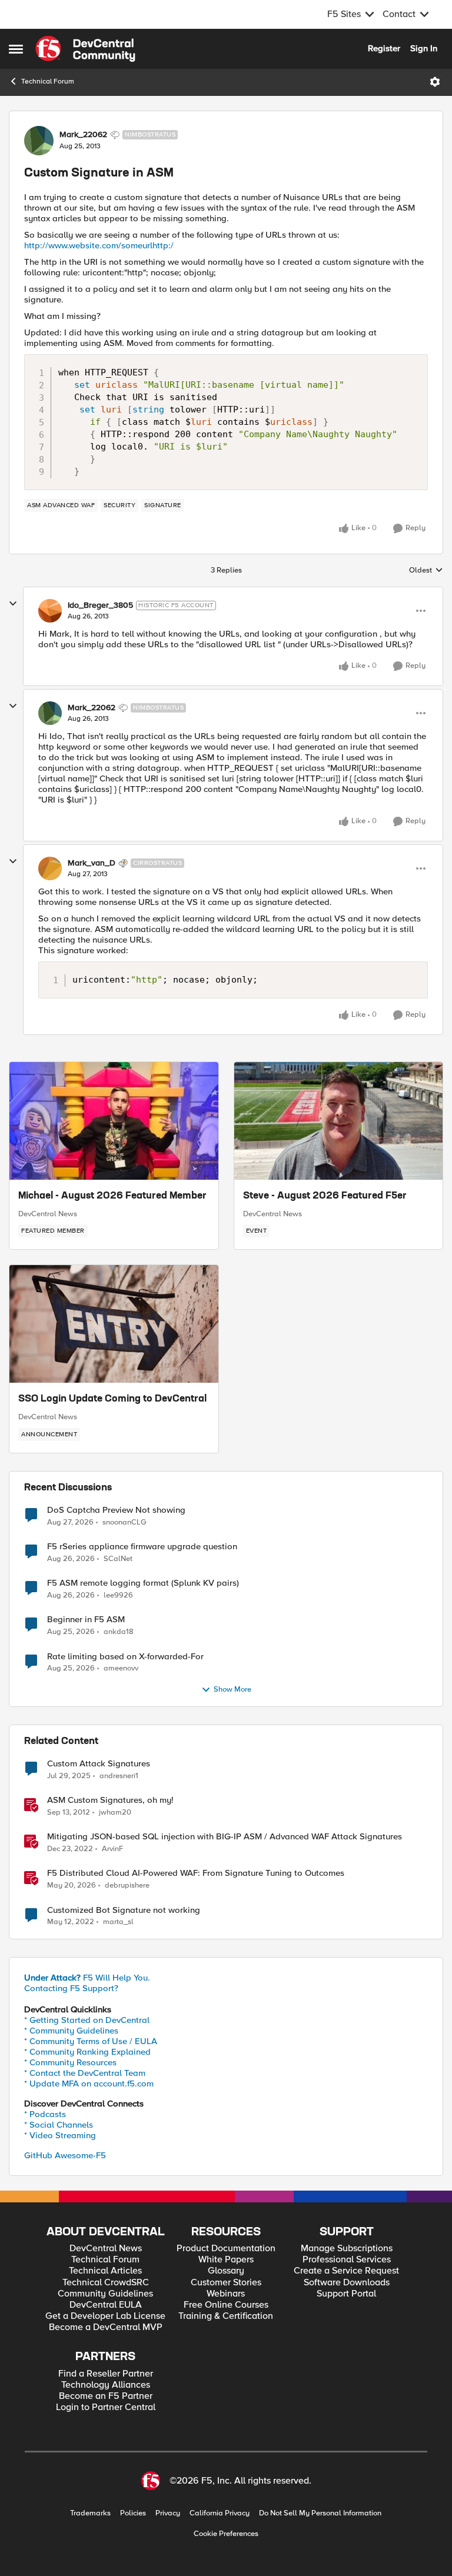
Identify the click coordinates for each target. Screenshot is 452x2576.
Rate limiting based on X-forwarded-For (125, 1657)
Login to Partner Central (106, 2407)
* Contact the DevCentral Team (85, 2073)
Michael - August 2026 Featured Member (112, 1196)
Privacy (168, 2513)
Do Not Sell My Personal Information (320, 2513)
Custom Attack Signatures (99, 1764)
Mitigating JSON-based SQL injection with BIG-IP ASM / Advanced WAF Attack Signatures (225, 1837)
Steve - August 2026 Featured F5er (325, 1196)
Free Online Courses (226, 2305)
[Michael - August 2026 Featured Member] (114, 1121)
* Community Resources (70, 2062)
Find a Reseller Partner (106, 2374)
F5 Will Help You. (87, 1978)
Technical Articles (105, 2271)
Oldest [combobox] (426, 571)
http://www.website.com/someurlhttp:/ (99, 245)
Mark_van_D (92, 863)
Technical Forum (48, 81)
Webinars (226, 2294)
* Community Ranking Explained (87, 2052)
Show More (232, 1690)
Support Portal (346, 2294)
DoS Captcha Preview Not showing (116, 1510)
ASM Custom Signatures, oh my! (110, 1800)
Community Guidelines (105, 2294)
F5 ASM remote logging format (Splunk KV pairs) (143, 1583)
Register (384, 48)
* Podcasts (45, 2114)
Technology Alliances (106, 2385)
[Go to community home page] (85, 49)
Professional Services (347, 2260)
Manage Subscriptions (347, 2249)
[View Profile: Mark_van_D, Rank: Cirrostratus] (50, 868)
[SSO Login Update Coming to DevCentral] (114, 1324)
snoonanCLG (124, 1522)
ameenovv (121, 1668)
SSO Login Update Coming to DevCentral (112, 1399)
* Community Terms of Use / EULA (91, 2041)
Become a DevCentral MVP (106, 2327)
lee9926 (118, 1595)
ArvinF (112, 1849)
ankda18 (119, 1632)
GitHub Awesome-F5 (65, 2155)
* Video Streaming (60, 2135)
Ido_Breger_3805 (100, 605)
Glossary (226, 2271)
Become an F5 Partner (106, 2396)
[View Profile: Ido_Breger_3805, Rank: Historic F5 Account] (50, 611)
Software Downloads (347, 2283)
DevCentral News (48, 1214)
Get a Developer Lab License (105, 2316)
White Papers (226, 2260)
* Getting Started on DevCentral (87, 2020)
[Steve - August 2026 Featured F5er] (339, 1121)
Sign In (424, 48)
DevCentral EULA (106, 2305)
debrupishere (127, 1886)
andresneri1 (119, 1776)
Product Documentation (226, 2249)
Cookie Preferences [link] (226, 2534)
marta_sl (118, 1922)
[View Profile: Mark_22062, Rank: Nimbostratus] (39, 141)
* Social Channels (59, 2125)
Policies (133, 2513)
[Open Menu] (435, 82)
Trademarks (90, 2513)
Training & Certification (226, 2316)
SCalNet (118, 1559)
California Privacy (220, 2513)
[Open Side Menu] (16, 49)
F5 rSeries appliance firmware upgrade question (142, 1547)
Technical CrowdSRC (106, 2283)
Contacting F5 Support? (71, 1988)
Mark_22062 (83, 135)
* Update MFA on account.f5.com (89, 2084)
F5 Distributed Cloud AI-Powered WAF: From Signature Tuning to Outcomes (196, 1873)
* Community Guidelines (71, 2031)
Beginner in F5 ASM (86, 1620)
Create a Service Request (346, 2271)
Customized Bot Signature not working (124, 1910)
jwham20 (115, 1813)
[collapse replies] (13, 604)
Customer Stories (226, 2283)
